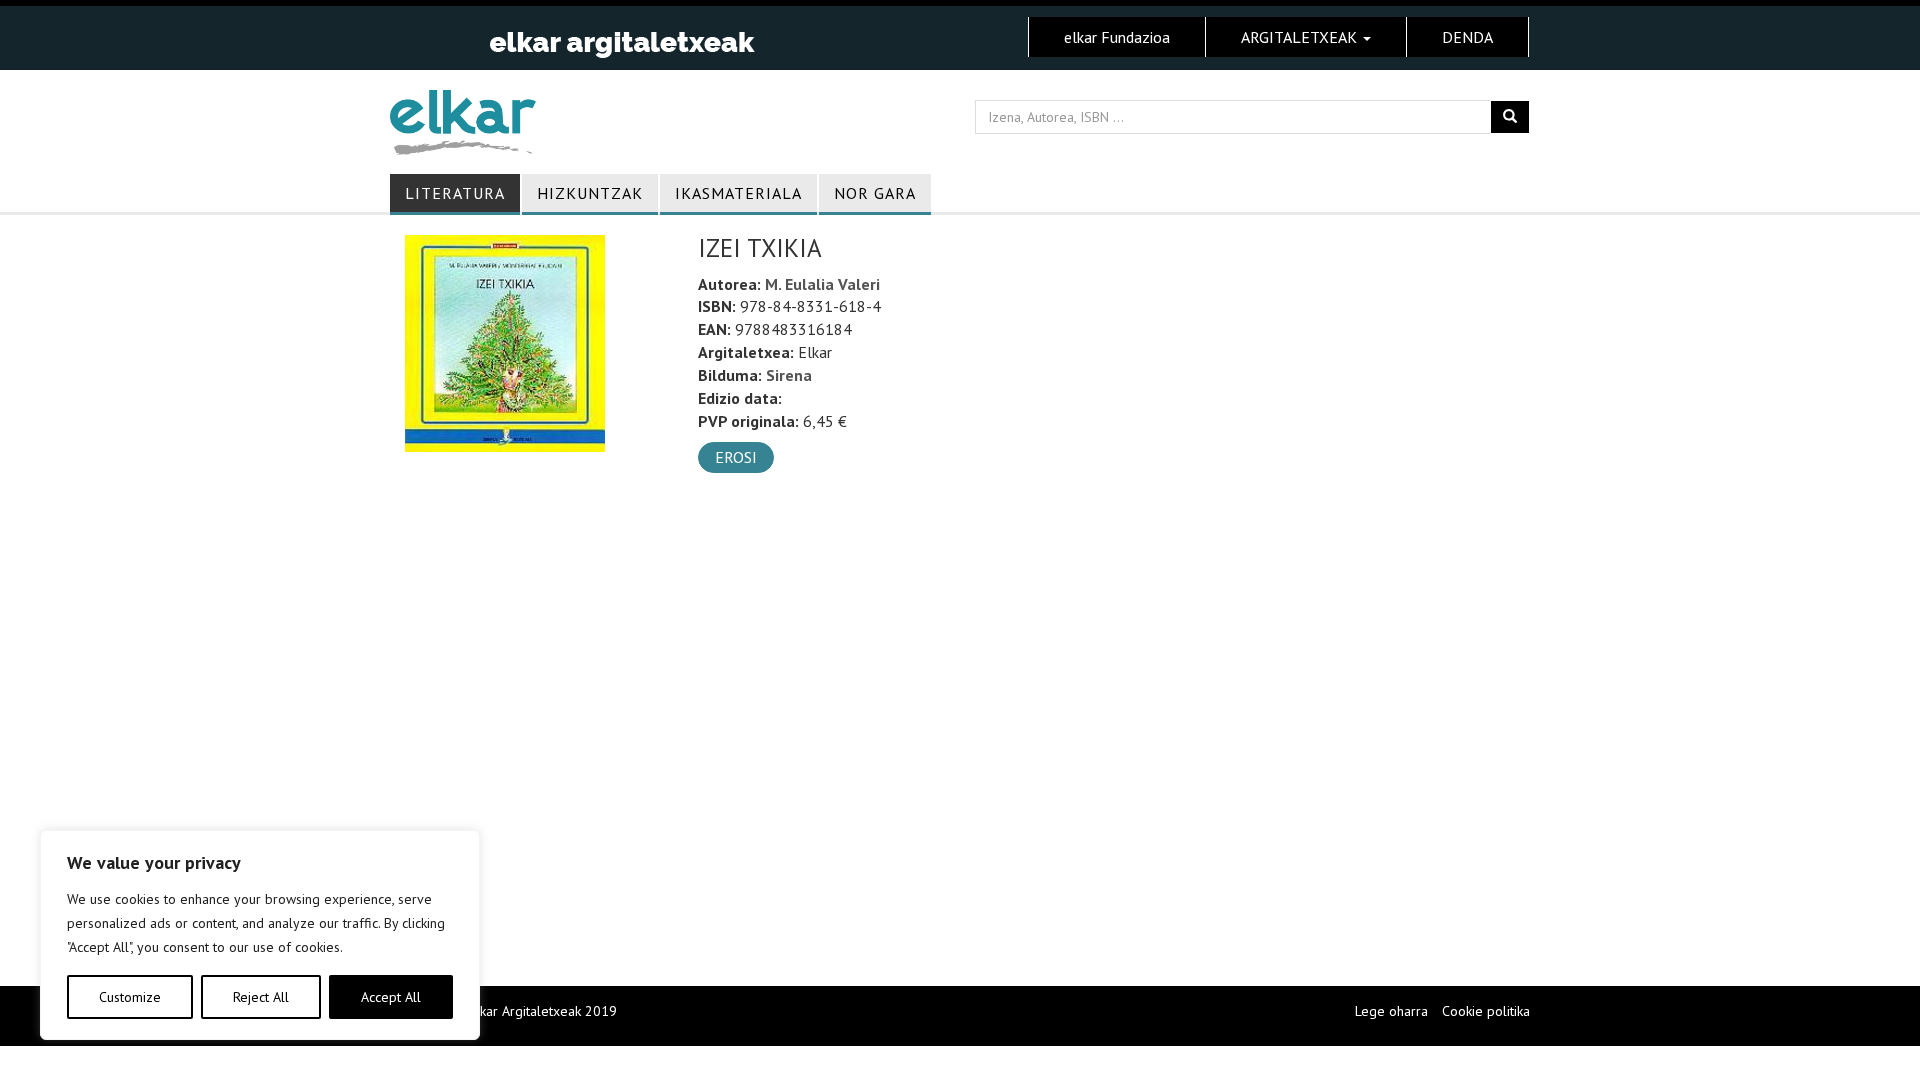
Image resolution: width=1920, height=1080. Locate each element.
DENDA (1467, 37)
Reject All (261, 997)
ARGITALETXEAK (1301, 37)
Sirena (789, 375)
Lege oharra (1391, 1011)
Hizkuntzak (590, 193)
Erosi (736, 457)
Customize (130, 997)
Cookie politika (1486, 1011)
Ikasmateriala (738, 193)
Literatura (455, 193)
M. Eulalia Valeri (822, 284)
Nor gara (875, 193)
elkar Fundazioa (1117, 37)
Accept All (391, 997)
